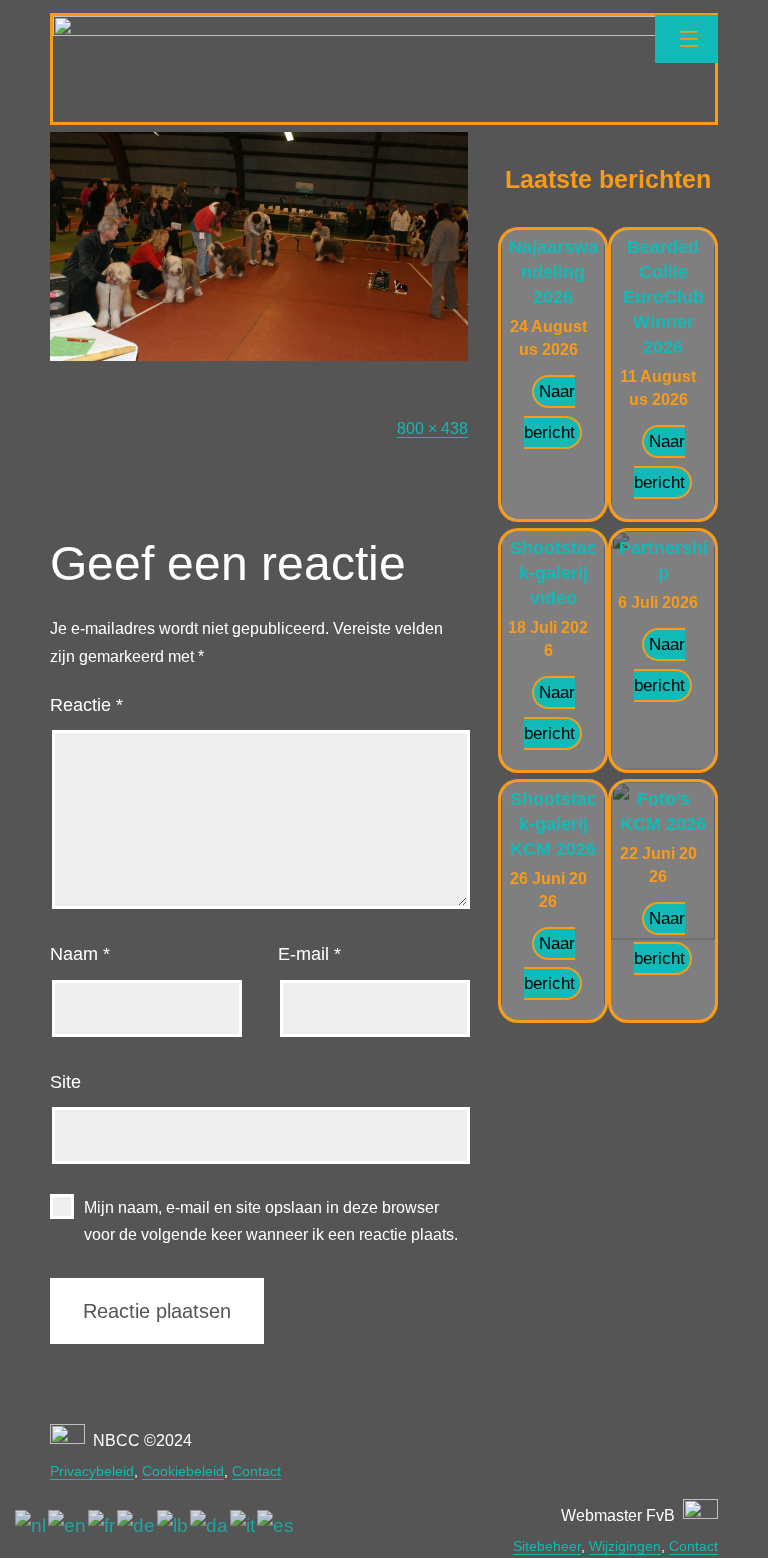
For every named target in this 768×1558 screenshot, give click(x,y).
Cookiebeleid (183, 1471)
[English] (68, 1525)
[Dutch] (31, 1525)
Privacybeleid (92, 1471)
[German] (137, 1525)
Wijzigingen (625, 1546)
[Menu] (686, 39)
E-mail (309, 954)
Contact (256, 1471)
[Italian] (243, 1525)
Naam (80, 954)
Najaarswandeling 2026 (553, 272)
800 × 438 (432, 428)
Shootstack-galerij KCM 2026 (553, 824)
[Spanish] (276, 1525)
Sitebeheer (547, 1546)
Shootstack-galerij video (553, 573)
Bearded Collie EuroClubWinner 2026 (663, 297)
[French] (102, 1525)
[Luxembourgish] (173, 1525)
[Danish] (210, 1525)
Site (65, 1082)
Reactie (86, 705)
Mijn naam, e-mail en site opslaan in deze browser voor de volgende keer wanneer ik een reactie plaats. (271, 1221)
